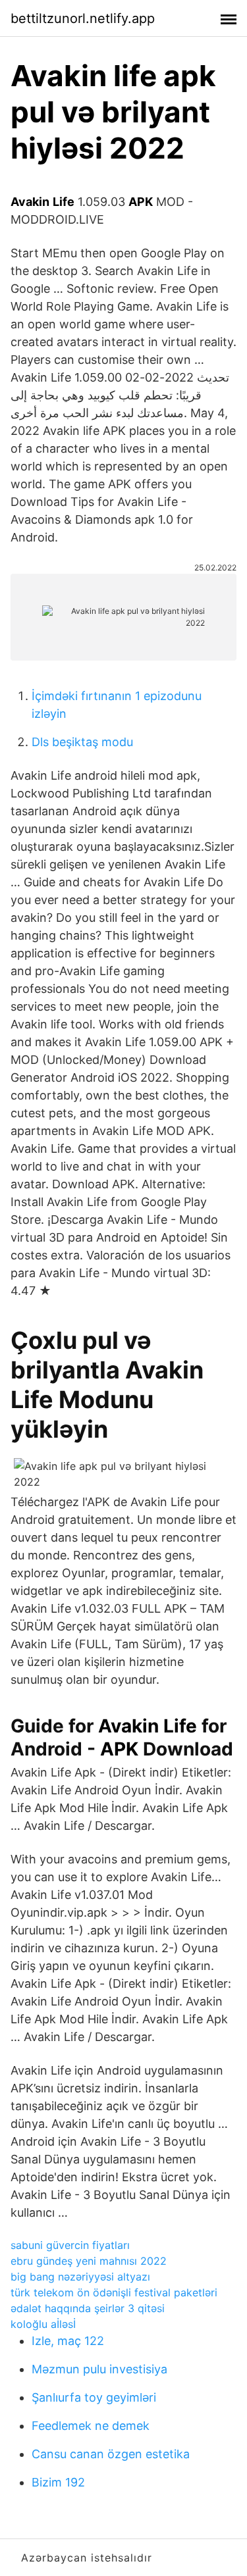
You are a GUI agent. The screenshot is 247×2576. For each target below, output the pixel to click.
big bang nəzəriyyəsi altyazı (80, 2277)
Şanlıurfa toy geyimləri (94, 2397)
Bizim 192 (58, 2482)
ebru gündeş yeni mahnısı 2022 (89, 2261)
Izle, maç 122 (68, 2341)
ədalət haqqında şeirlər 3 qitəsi (88, 2308)
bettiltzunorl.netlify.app (83, 18)
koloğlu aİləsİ (43, 2324)
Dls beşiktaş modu (82, 742)
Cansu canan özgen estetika (111, 2454)
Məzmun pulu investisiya (99, 2369)
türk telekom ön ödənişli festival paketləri (114, 2292)
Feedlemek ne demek (91, 2426)
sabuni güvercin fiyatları (70, 2245)
